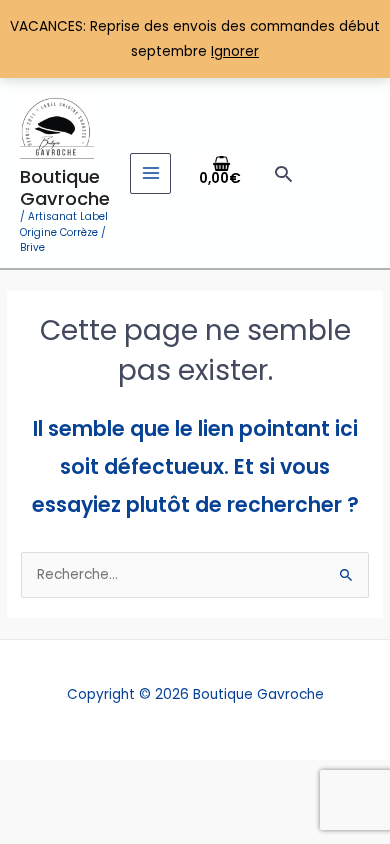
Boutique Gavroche (65, 187)
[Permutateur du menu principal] (150, 173)
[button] (283, 173)
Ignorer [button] (235, 51)
